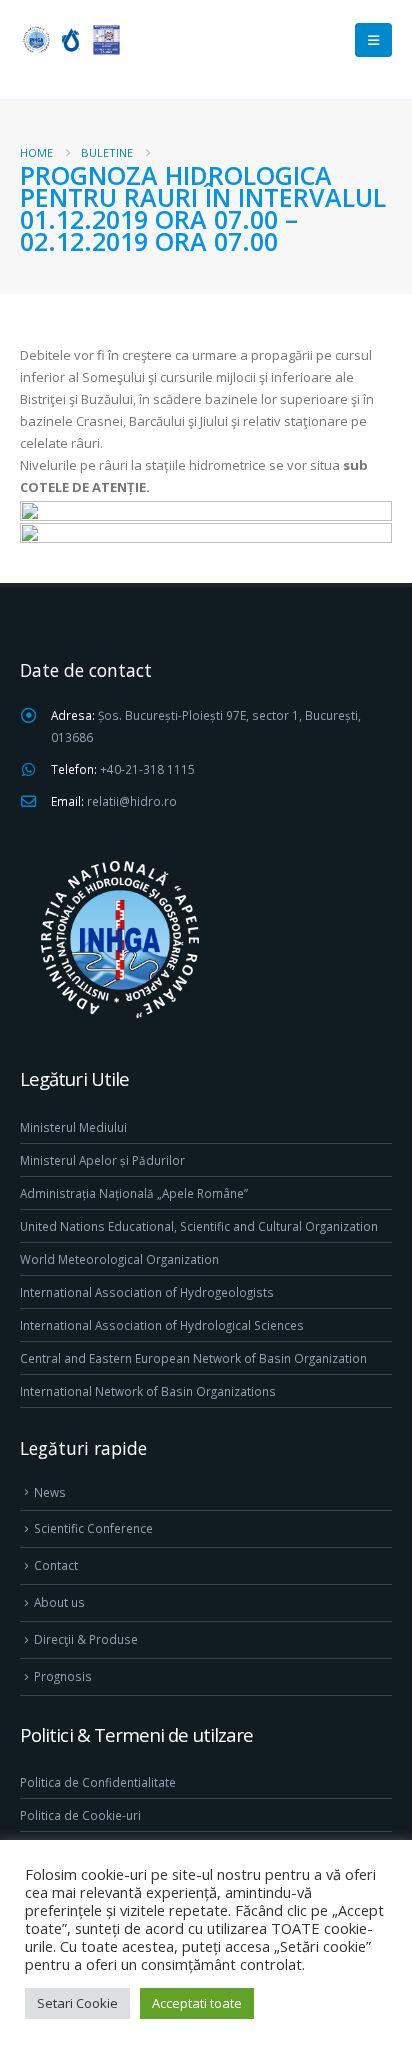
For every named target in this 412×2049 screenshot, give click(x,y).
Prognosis (63, 1676)
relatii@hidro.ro (132, 801)
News (50, 1492)
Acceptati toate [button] (197, 2003)
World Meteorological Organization (119, 1259)
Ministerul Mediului (73, 1127)
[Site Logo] (70, 39)
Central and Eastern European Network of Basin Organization (193, 1358)
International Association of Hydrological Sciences (162, 1325)
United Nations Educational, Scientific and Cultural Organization (199, 1226)
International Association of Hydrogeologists (147, 1292)
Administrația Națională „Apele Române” (134, 1193)
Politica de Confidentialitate (98, 1782)
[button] (373, 40)
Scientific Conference (93, 1528)
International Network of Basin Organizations (148, 1391)
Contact (56, 1565)
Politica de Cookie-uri (80, 1815)
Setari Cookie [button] (77, 2003)
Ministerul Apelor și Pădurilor (102, 1160)
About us (59, 1602)
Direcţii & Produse (86, 1639)
